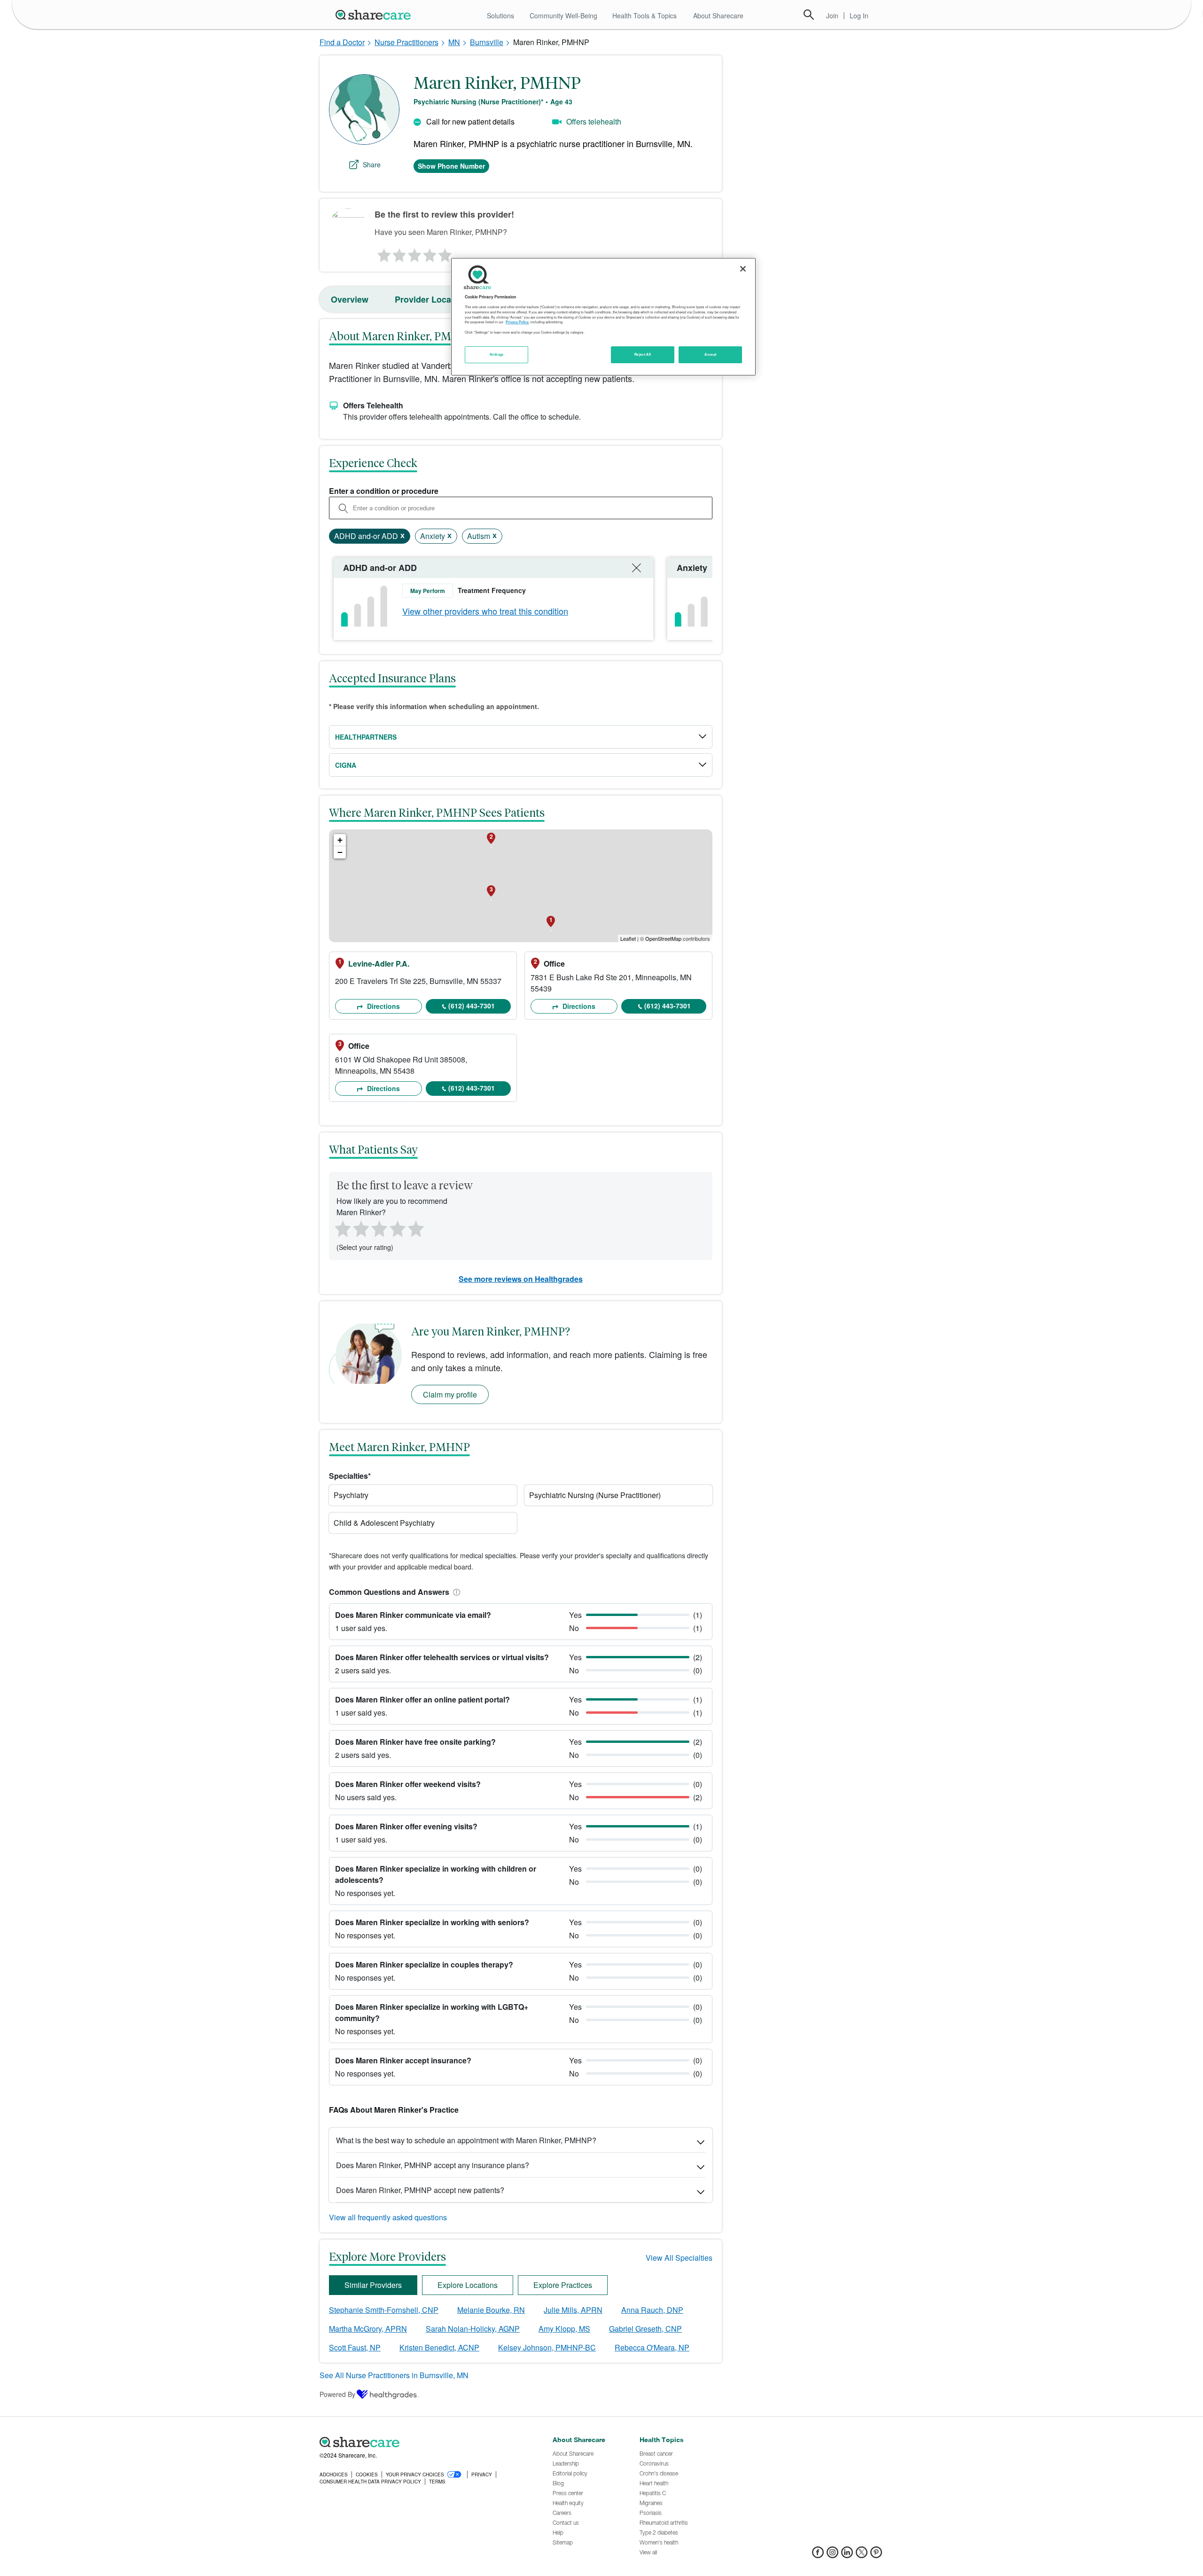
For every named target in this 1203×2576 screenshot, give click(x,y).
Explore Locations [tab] (468, 2285)
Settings (497, 354)
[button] (455, 1592)
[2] (398, 253)
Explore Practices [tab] (563, 2285)
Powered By (337, 2394)
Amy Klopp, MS (564, 2329)
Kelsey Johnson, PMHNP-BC (547, 2347)
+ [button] (340, 840)
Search (809, 15)
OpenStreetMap (663, 938)
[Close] (743, 269)
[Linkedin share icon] (847, 2555)
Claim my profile (450, 1394)
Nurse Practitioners (406, 42)
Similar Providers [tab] (373, 2285)
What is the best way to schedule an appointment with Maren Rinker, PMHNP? (466, 2140)
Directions (383, 1006)
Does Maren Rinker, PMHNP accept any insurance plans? (433, 2165)
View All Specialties (679, 2258)
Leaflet (628, 938)
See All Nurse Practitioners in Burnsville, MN (394, 2375)
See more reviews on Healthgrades (521, 1279)
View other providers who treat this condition (485, 611)
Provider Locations (433, 299)
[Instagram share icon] (832, 2555)
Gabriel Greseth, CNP (645, 2329)
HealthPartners (366, 737)
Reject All (643, 354)
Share (372, 164)
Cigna (346, 765)
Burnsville (487, 42)
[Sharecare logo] (423, 2443)
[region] (603, 317)
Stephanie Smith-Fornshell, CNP (384, 2310)
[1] (383, 253)
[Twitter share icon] (862, 2555)
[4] (430, 253)
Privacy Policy (517, 322)
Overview (350, 299)
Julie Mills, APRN (573, 2310)
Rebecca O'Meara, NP (652, 2347)
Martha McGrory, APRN (368, 2329)
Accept (710, 354)
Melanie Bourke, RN (491, 2310)
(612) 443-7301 (472, 1006)
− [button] (340, 852)
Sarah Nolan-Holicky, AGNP (473, 2329)
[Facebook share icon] (818, 2555)
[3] (414, 253)
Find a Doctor (342, 42)
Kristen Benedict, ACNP (439, 2347)
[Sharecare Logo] (375, 15)
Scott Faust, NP (355, 2347)
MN (454, 42)
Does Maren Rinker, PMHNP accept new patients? (420, 2190)
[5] (445, 253)
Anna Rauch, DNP (652, 2310)
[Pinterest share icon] (876, 2555)
